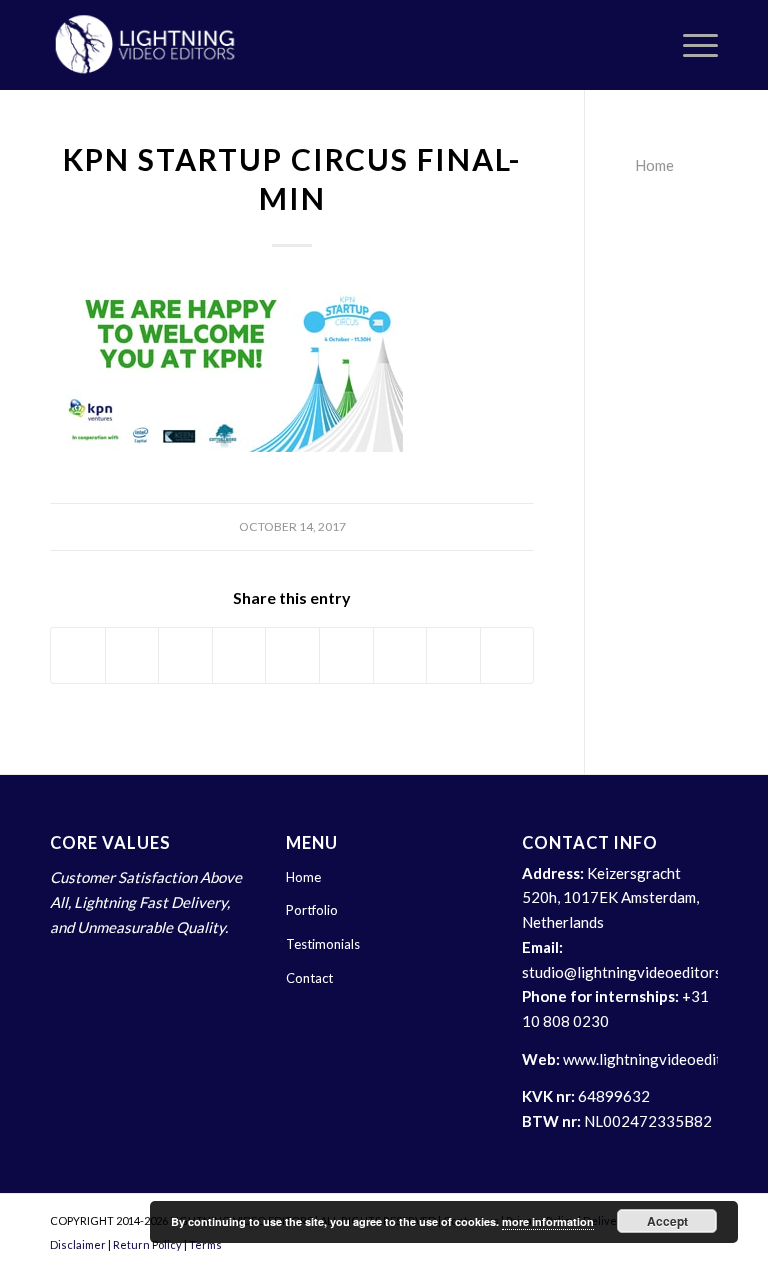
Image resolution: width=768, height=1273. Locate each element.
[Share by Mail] (507, 656)
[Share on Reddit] (453, 656)
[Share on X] (132, 656)
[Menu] (690, 45)
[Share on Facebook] (78, 656)
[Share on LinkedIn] (292, 656)
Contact (309, 978)
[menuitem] (690, 45)
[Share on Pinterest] (239, 656)
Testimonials (323, 944)
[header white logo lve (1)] (145, 45)
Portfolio (312, 910)
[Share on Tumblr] (346, 656)
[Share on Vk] (400, 656)
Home (654, 165)
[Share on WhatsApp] (185, 656)
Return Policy (147, 1244)
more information (548, 1221)
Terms (205, 1244)
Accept (667, 1221)
